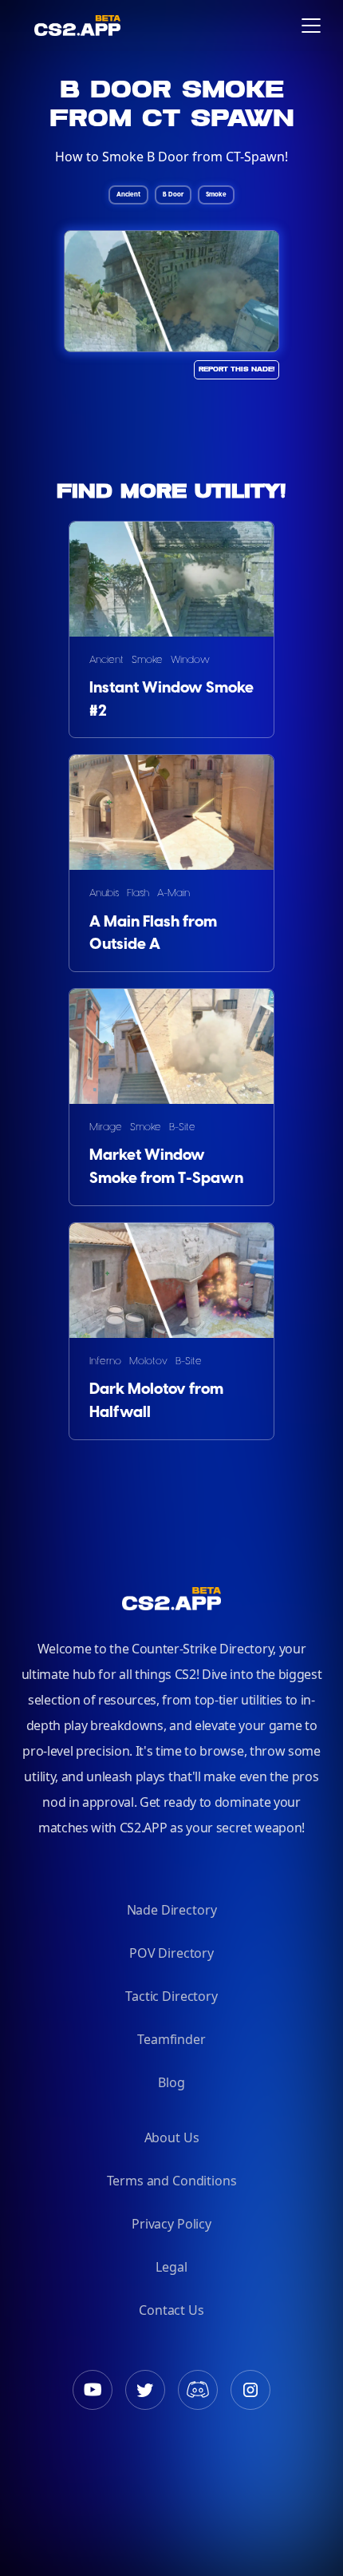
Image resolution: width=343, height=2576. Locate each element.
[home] (26, 25)
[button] (311, 26)
